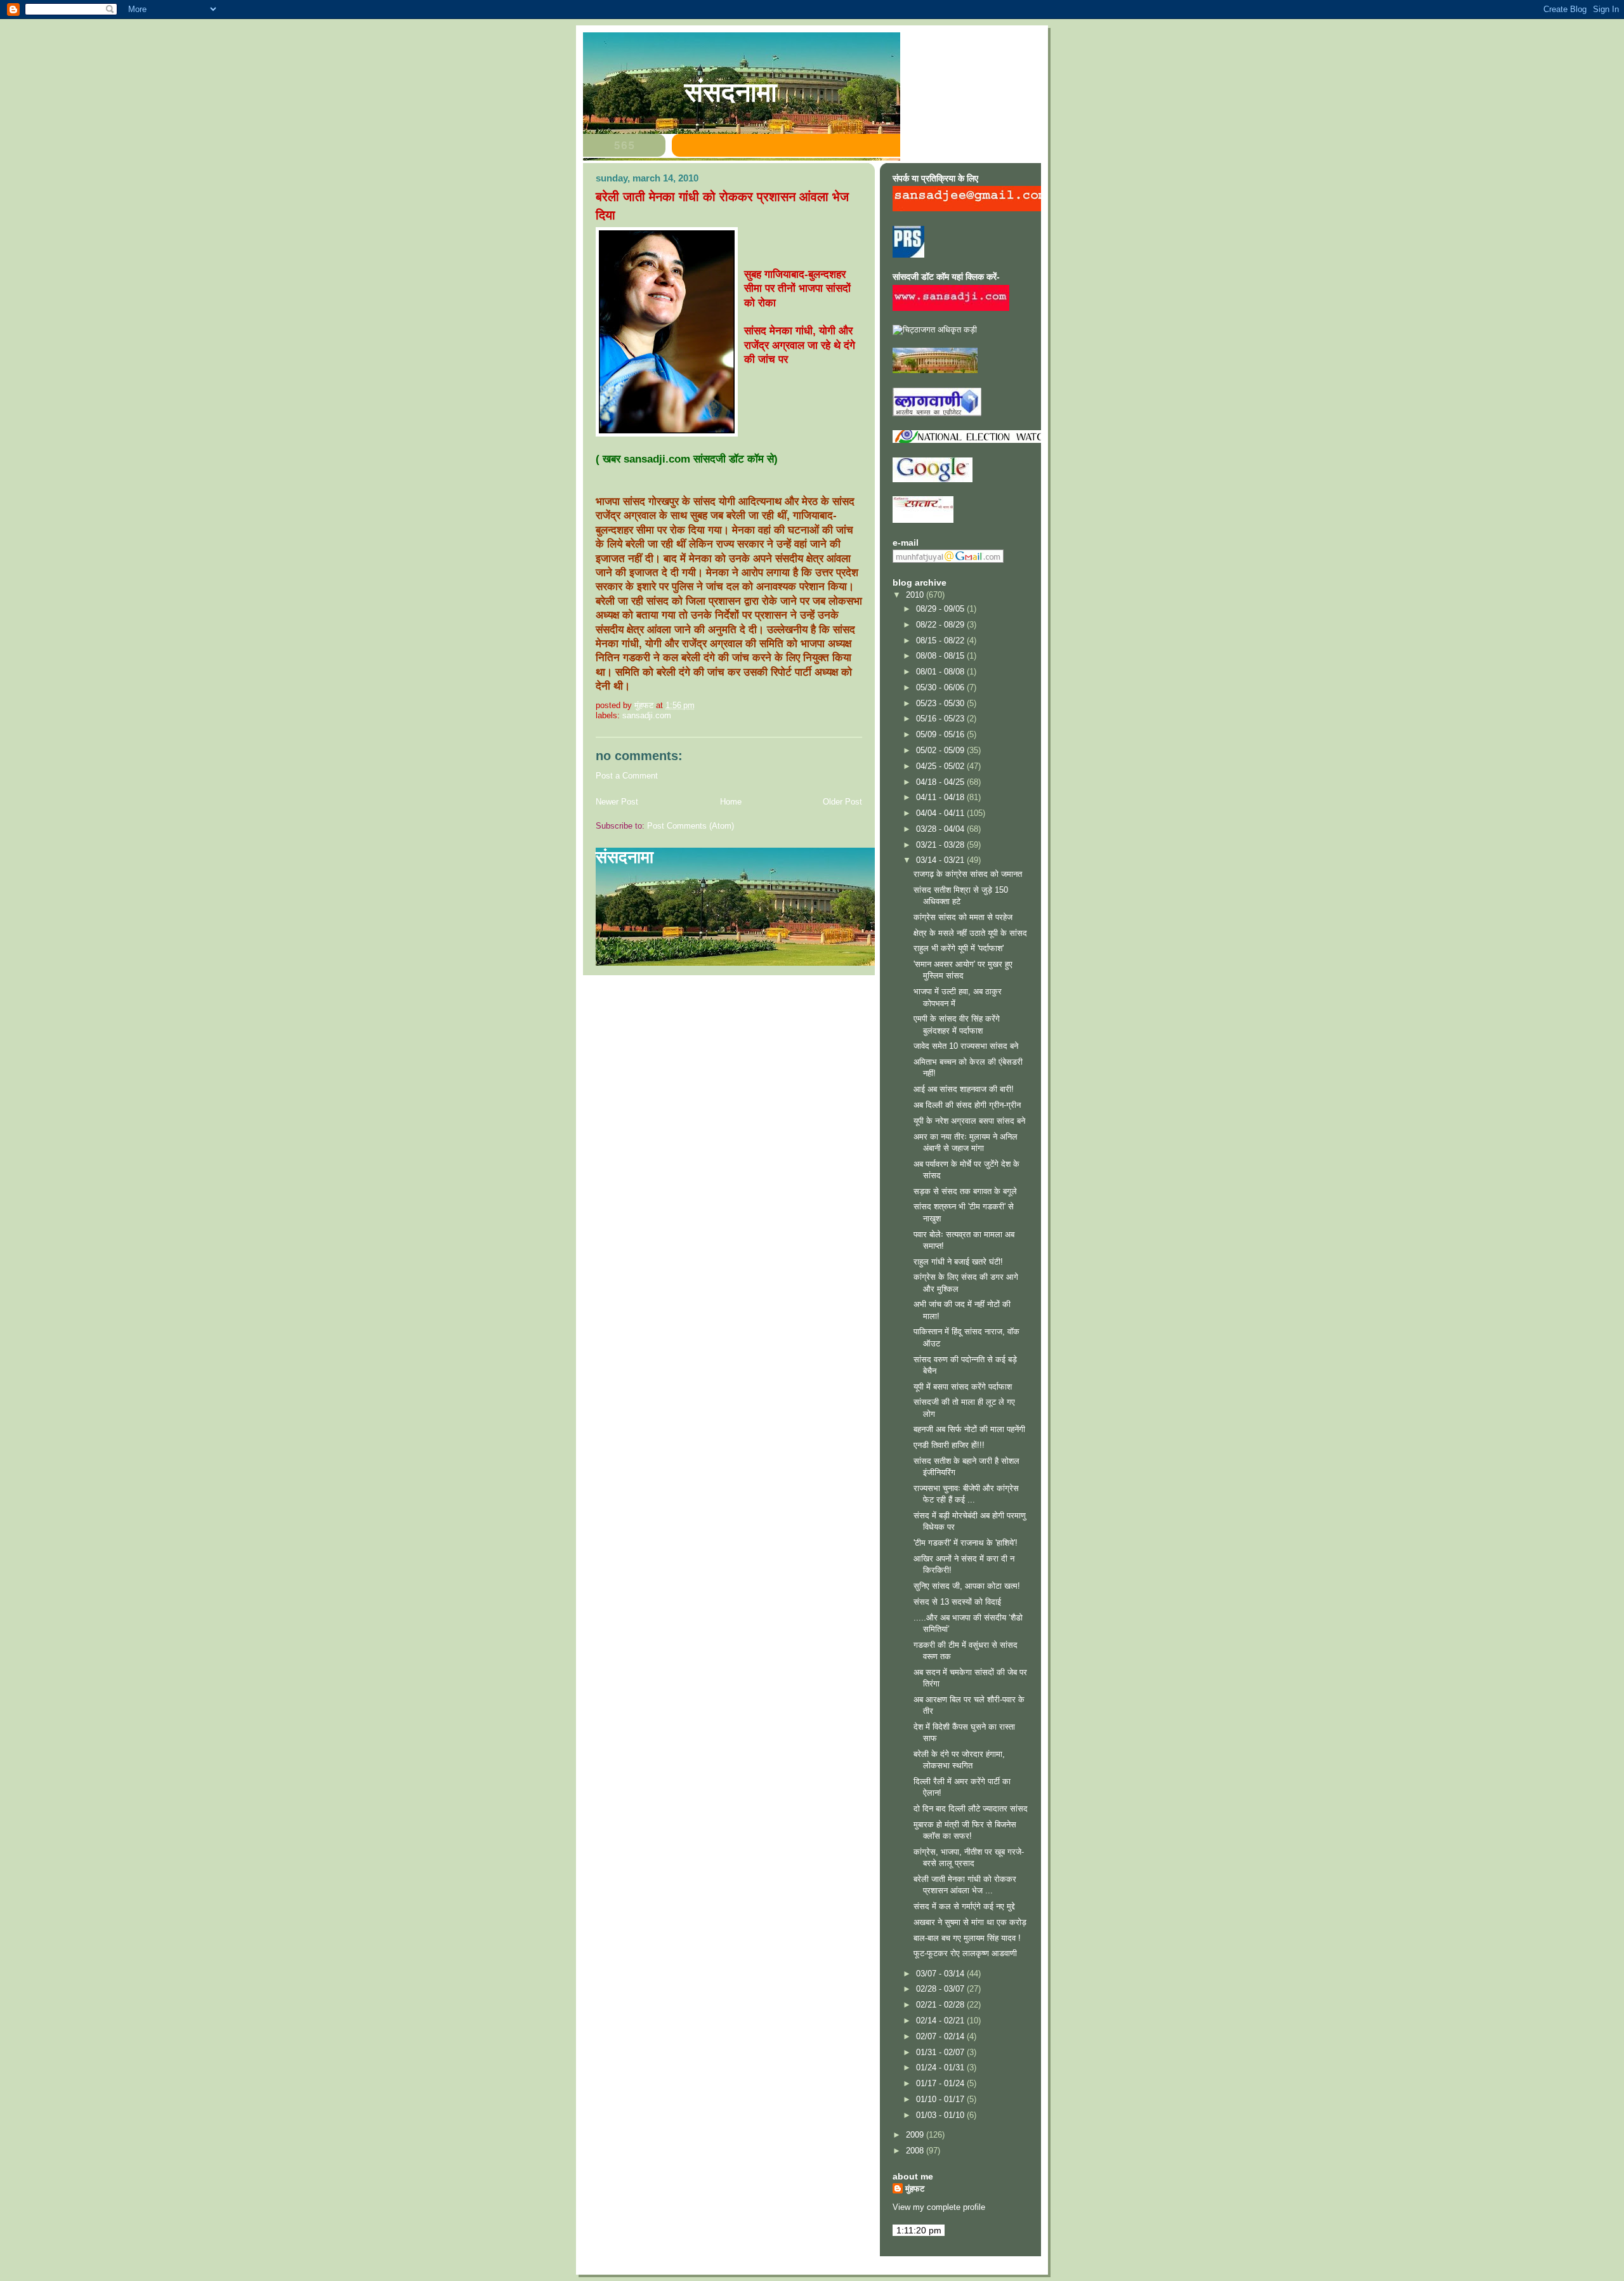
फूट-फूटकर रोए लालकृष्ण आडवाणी (965, 1953)
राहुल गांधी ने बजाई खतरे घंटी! (958, 1262)
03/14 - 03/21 (941, 860)
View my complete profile (939, 2207)
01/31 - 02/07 (941, 2052)
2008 (916, 2151)
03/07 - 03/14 (941, 1974)
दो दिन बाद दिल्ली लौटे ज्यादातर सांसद (971, 1809)
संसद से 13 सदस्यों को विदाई (957, 1602)
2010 (916, 595)
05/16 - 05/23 (941, 719)
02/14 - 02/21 (941, 2021)
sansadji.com (647, 715)
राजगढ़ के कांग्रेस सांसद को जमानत (968, 874)
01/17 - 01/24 (941, 2083)
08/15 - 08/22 (941, 641)
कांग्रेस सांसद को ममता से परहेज (963, 917)
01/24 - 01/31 (941, 2067)
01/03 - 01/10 (941, 2115)
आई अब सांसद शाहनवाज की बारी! (964, 1089)
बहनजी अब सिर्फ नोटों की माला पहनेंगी (969, 1429)
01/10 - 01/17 (941, 2099)
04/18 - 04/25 (941, 782)
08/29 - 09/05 (941, 609)
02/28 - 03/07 (941, 1989)
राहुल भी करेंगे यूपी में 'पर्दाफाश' (959, 948)
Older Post (842, 802)
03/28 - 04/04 (941, 829)
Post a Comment (627, 776)
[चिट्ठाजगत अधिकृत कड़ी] (935, 330)
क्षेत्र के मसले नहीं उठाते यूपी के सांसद (970, 933)
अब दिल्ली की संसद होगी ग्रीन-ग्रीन (967, 1105)
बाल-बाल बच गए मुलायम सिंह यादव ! (967, 1938)
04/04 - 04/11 (941, 813)
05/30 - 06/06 (941, 687)
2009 (916, 2135)
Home (731, 802)
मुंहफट (915, 2189)
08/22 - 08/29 (941, 625)
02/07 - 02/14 (941, 2036)
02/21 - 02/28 (941, 2005)
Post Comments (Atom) (691, 826)
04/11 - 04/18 (941, 797)
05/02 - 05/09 (941, 750)
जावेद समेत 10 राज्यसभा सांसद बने (966, 1046)
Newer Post (617, 802)
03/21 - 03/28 (941, 845)
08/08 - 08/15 (941, 656)
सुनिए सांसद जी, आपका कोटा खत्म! (967, 1586)
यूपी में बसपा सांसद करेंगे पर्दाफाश (963, 1387)
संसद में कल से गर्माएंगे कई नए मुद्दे (964, 1906)
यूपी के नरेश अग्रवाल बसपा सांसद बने (969, 1121)
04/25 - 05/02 (941, 766)
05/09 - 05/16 (941, 734)
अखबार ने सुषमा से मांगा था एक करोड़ (970, 1922)
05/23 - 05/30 (941, 703)
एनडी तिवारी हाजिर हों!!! (949, 1445)
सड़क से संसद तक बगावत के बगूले (965, 1191)
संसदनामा (731, 92)
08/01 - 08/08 (941, 672)
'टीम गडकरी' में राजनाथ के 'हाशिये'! (966, 1543)
